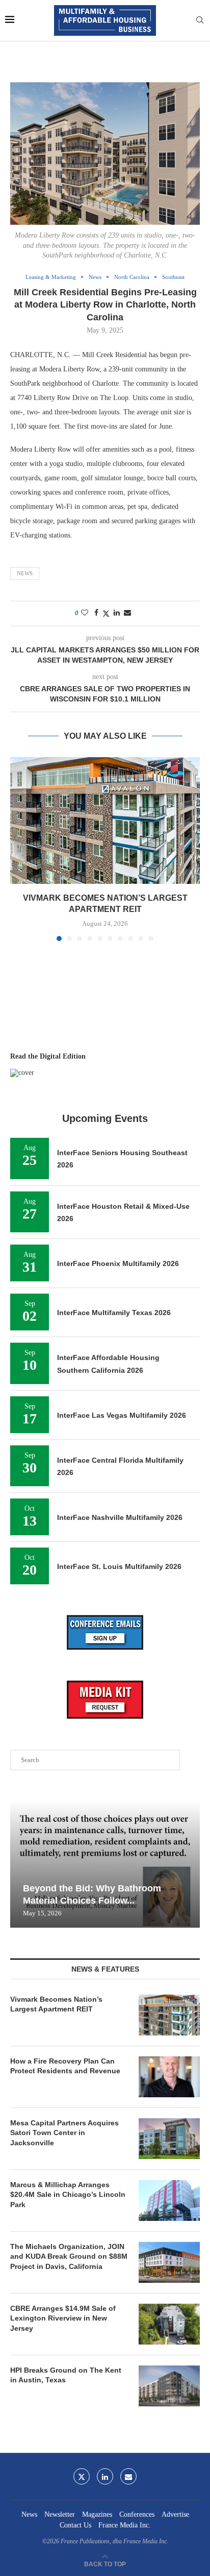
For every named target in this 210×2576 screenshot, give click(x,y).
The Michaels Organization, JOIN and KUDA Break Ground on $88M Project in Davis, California (69, 2256)
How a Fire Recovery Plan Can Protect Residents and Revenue (65, 2066)
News (25, 573)
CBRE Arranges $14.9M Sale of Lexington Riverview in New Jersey (63, 2318)
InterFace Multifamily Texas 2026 (114, 1313)
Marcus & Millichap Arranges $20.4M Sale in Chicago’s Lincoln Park (68, 2195)
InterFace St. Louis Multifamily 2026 (119, 1566)
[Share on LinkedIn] (117, 613)
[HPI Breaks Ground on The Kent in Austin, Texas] (169, 2386)
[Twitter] (82, 2476)
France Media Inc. (125, 2525)
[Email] (128, 2476)
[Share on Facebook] (96, 613)
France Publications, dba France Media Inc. (114, 2541)
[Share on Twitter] (106, 614)
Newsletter (60, 2514)
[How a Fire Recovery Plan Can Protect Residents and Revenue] (169, 2077)
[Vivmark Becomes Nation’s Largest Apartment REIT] (105, 821)
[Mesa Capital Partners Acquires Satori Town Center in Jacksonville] (169, 2139)
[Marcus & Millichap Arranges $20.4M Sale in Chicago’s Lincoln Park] (169, 2200)
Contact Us (75, 2525)
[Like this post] (85, 613)
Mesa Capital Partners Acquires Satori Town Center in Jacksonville (64, 2133)
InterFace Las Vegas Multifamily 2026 (122, 1415)
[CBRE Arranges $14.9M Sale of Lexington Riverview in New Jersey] (169, 2324)
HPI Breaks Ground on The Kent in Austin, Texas (66, 2375)
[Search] (200, 20)
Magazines (97, 2514)
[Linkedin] (105, 2476)
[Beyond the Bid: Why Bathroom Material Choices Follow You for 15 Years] (105, 1864)
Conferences (137, 2514)
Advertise (175, 2514)
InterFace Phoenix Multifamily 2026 (118, 1263)
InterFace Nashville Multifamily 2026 (120, 1517)
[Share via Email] (127, 613)
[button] (19, 849)
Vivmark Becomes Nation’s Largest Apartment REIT (56, 2004)
